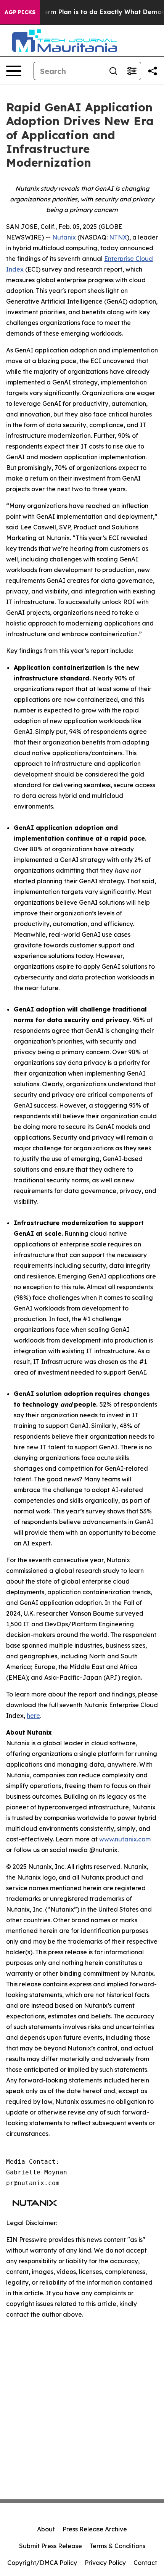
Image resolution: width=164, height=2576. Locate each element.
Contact (145, 2563)
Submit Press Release (51, 2546)
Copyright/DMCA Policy (42, 2563)
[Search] (113, 71)
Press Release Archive (95, 2529)
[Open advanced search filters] (132, 71)
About (46, 2529)
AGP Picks (20, 12)
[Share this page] (153, 71)
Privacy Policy (105, 2563)
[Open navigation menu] (14, 71)
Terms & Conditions (117, 2546)
